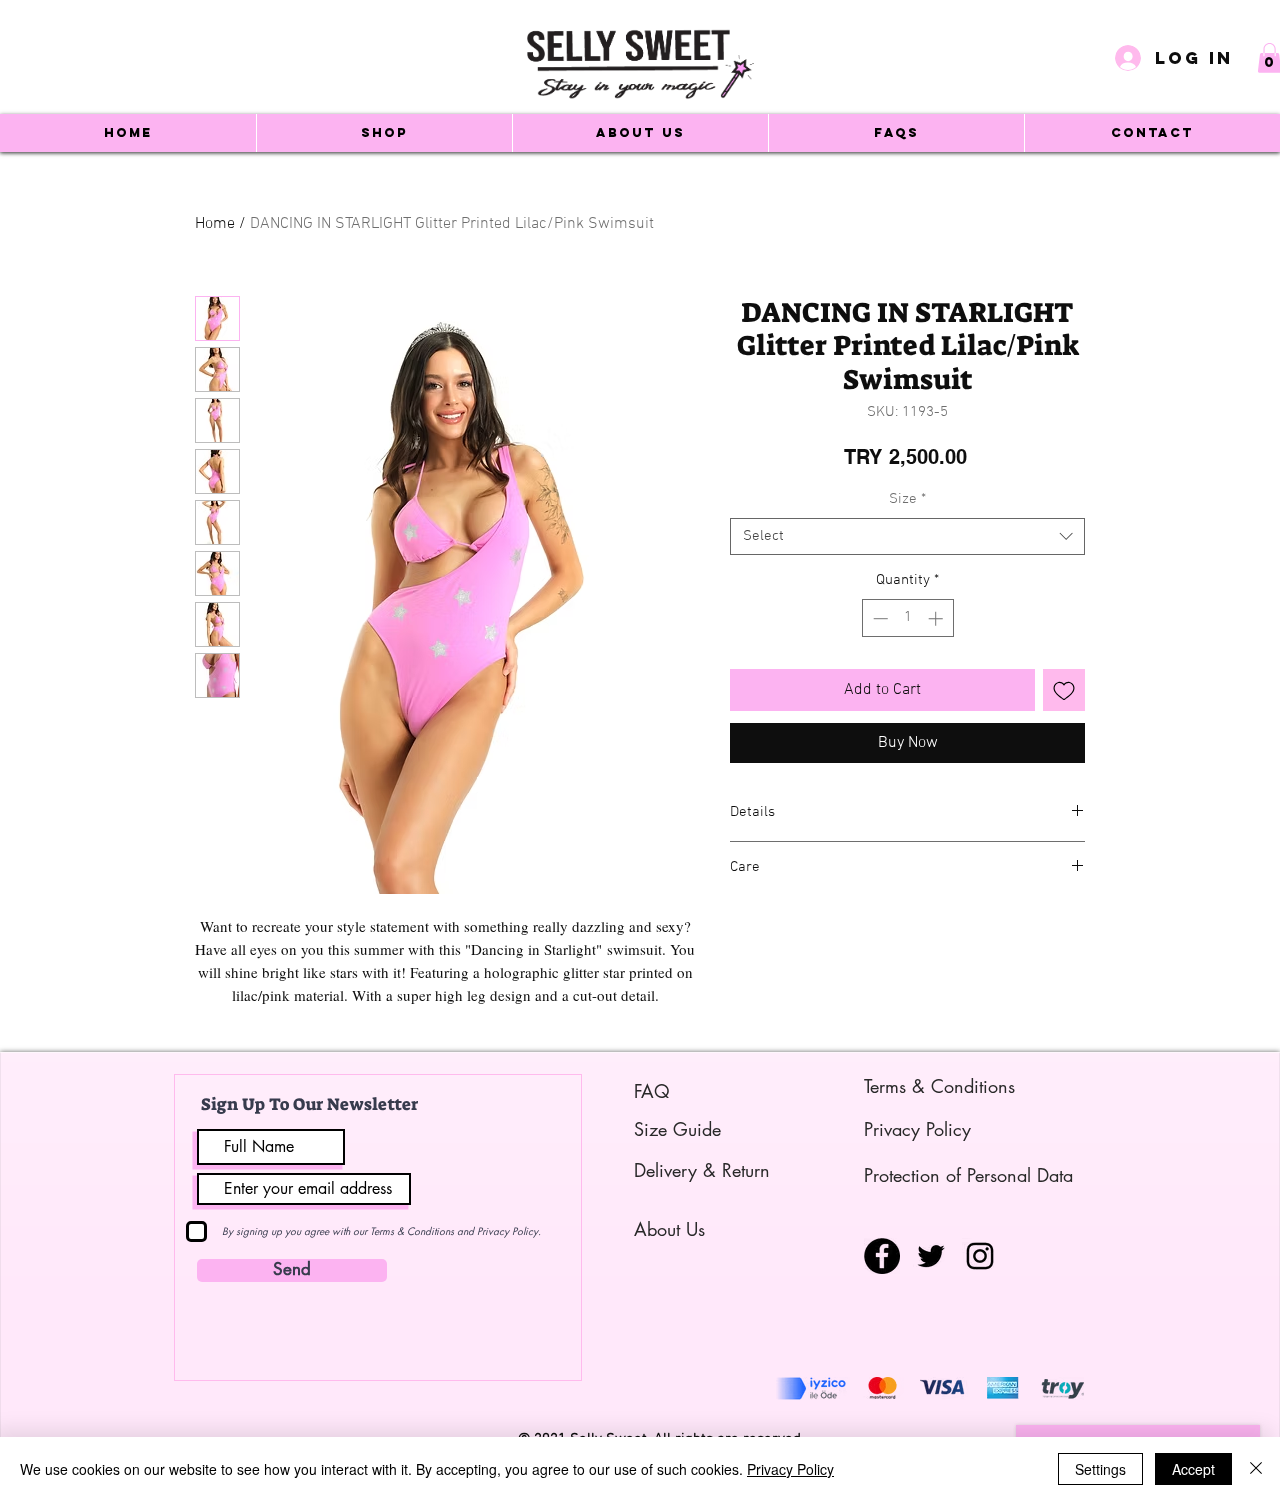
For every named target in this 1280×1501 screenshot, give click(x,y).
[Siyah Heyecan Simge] (931, 1256)
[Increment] (937, 618)
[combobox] (907, 537)
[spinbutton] (907, 618)
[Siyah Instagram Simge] (980, 1256)
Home (215, 224)
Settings (1100, 1469)
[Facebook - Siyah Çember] (882, 1256)
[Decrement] (878, 618)
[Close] (1256, 1469)
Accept (1193, 1469)
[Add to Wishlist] (1064, 690)
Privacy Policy (790, 1469)
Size (907, 499)
